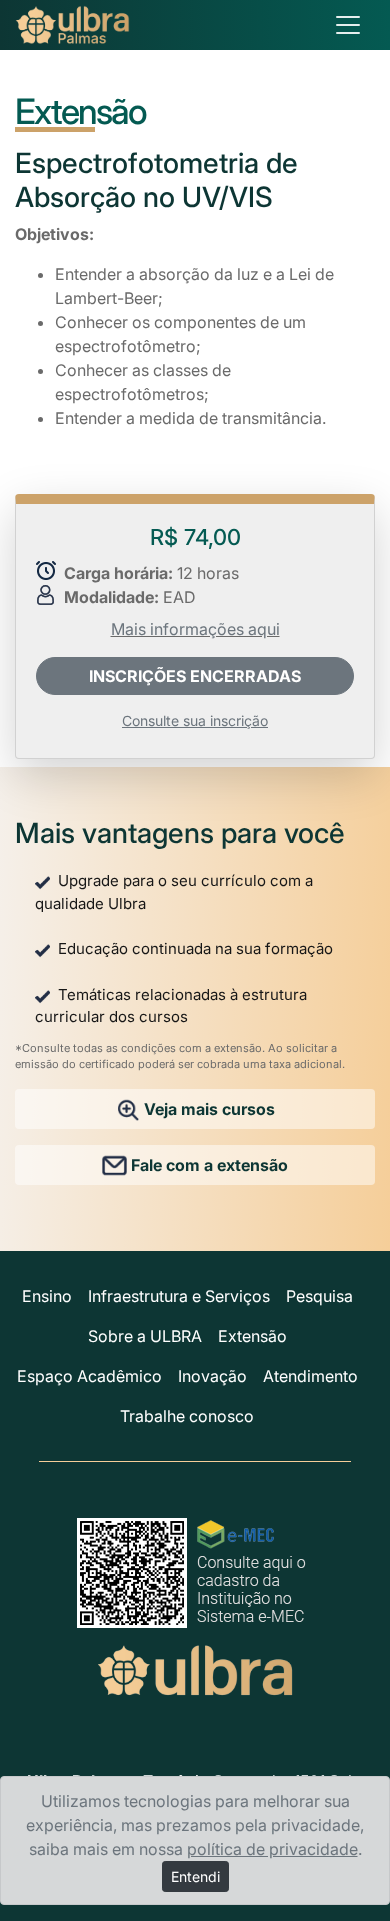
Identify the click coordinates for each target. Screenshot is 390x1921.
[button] (195, 676)
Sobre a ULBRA (145, 1336)
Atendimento (310, 1376)
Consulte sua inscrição (195, 720)
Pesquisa (319, 1296)
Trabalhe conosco (187, 1416)
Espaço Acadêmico (89, 1376)
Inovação (212, 1376)
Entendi (195, 1876)
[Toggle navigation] (348, 25)
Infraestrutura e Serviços (179, 1296)
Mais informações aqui (195, 629)
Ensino (47, 1296)
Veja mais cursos (207, 1109)
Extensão (252, 1336)
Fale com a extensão (207, 1165)
